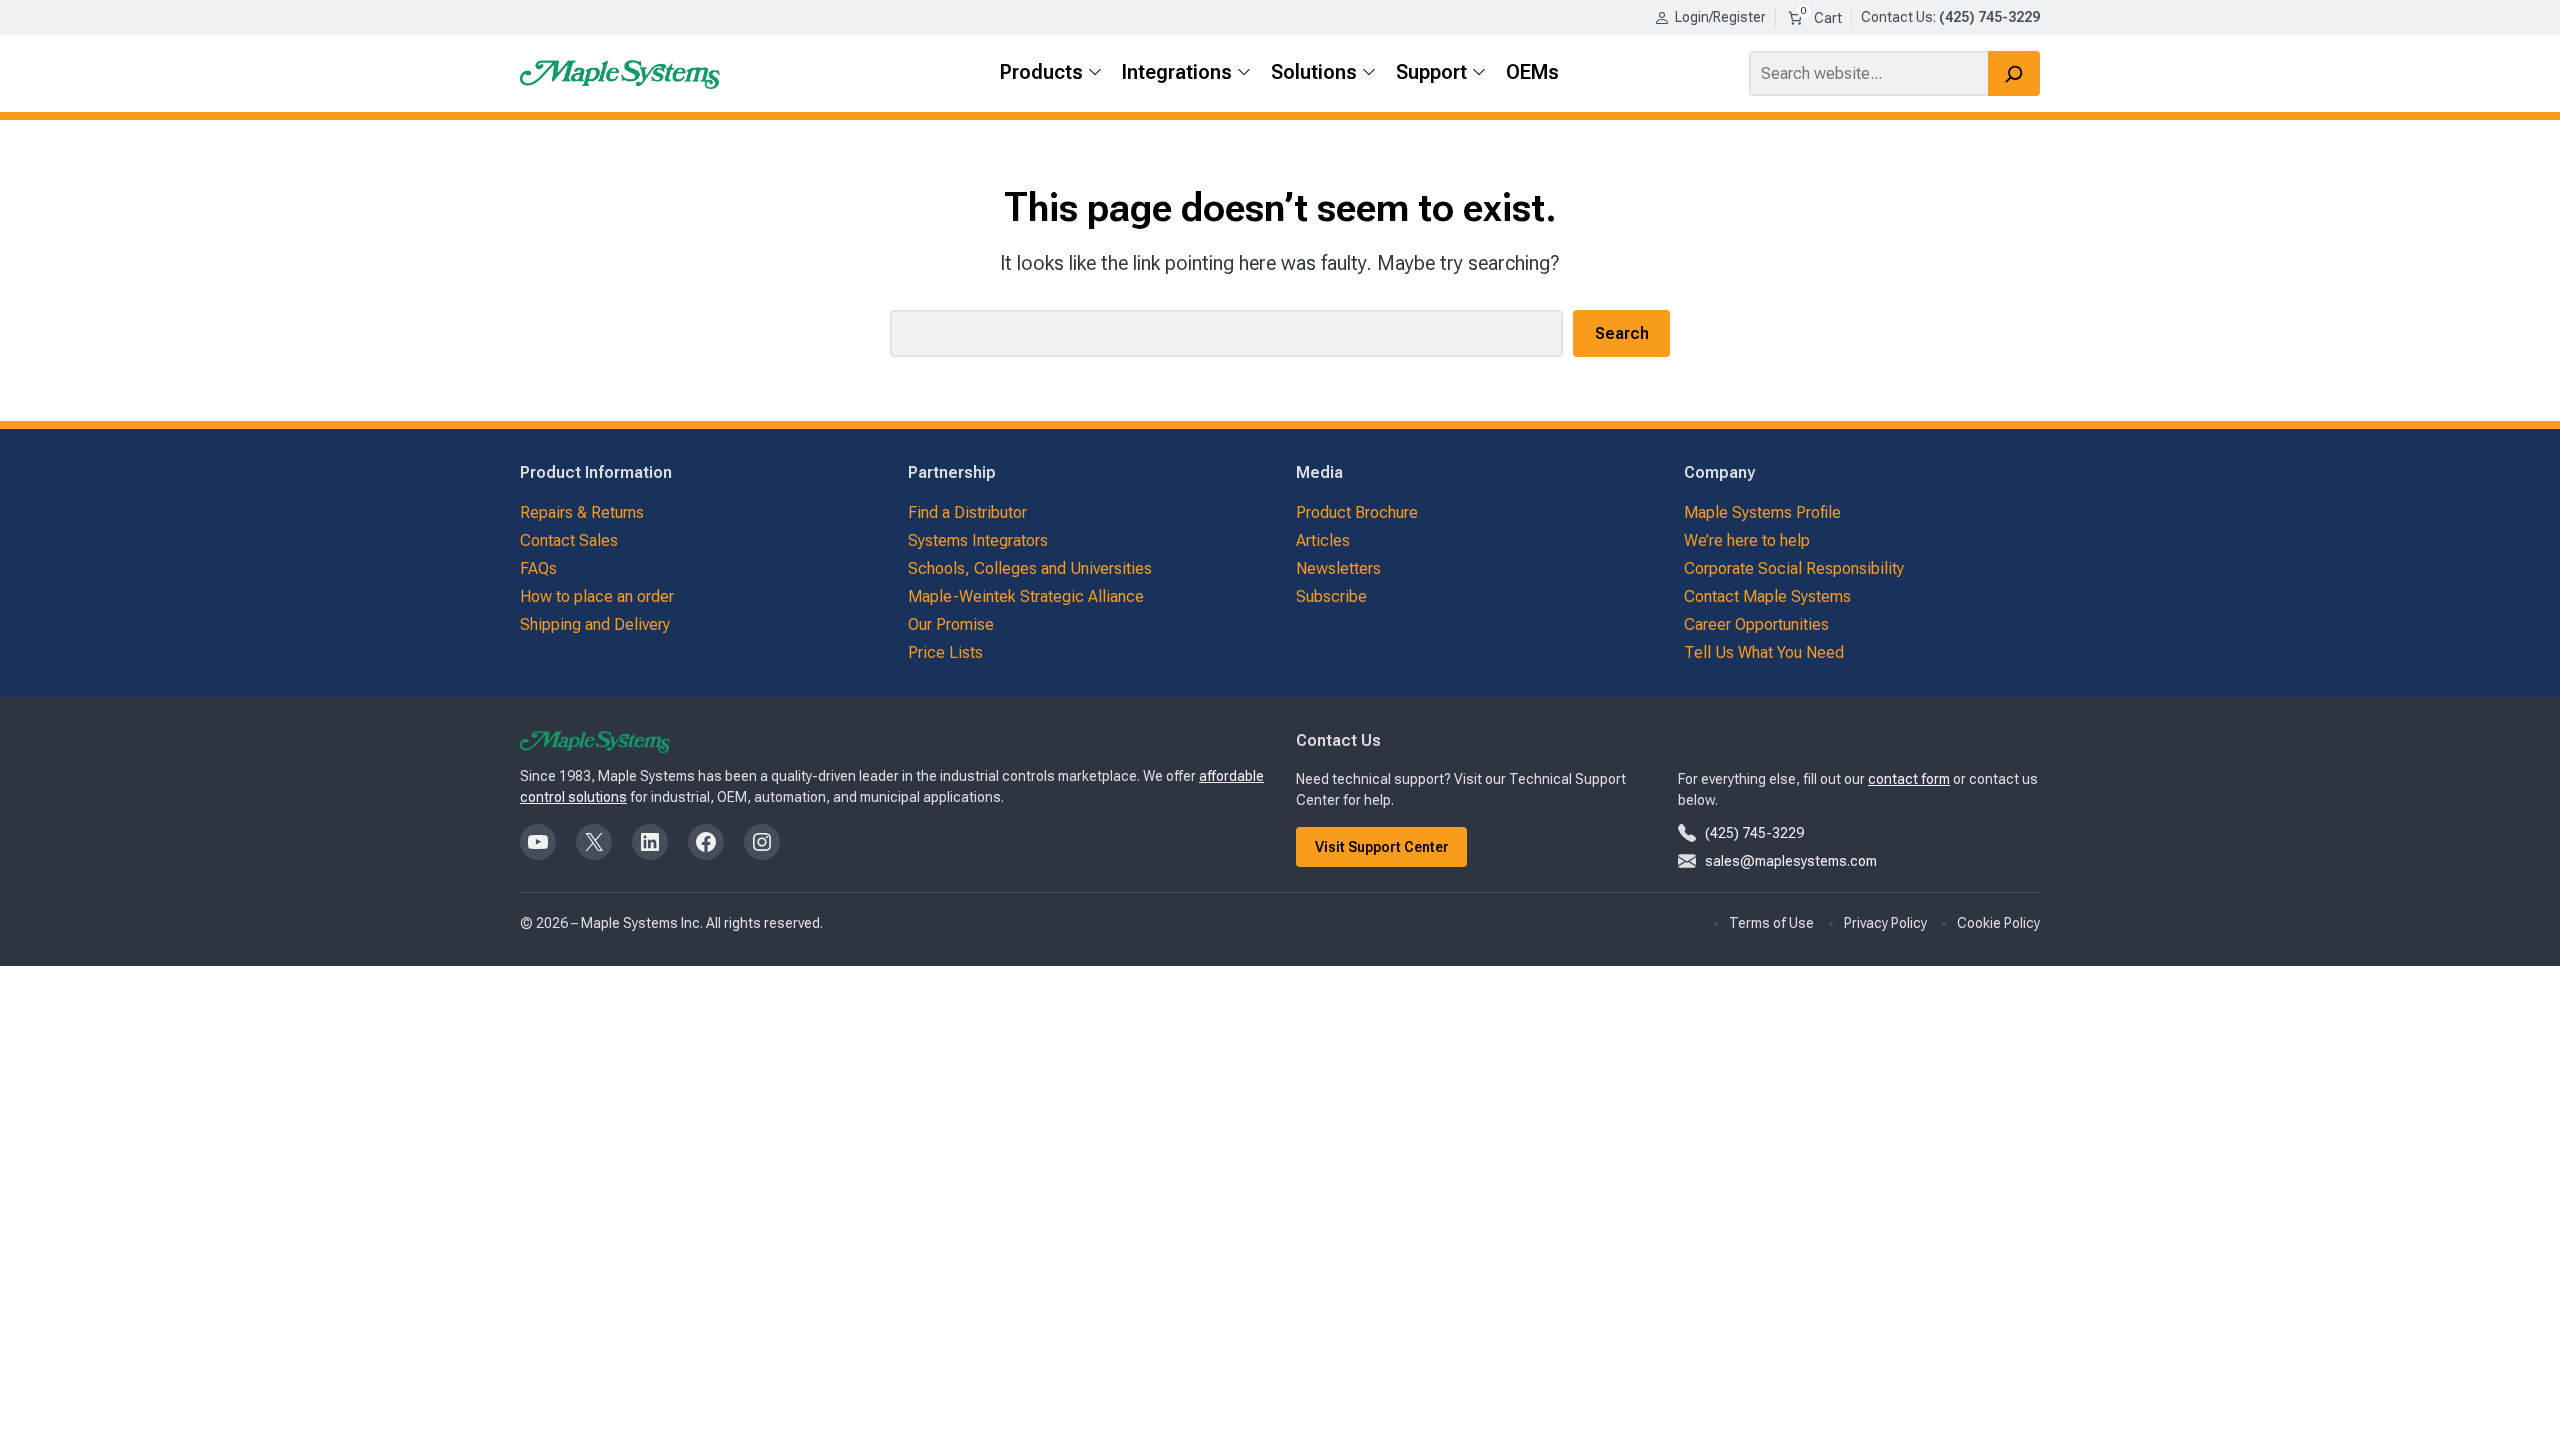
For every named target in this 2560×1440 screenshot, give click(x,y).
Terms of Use (1771, 923)
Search (1622, 333)
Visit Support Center (1382, 847)
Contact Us (1897, 17)
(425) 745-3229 (1754, 833)
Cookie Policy (1998, 923)
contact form (1909, 779)
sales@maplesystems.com (1791, 861)
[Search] (2014, 73)
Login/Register (1720, 17)
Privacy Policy (1885, 923)
